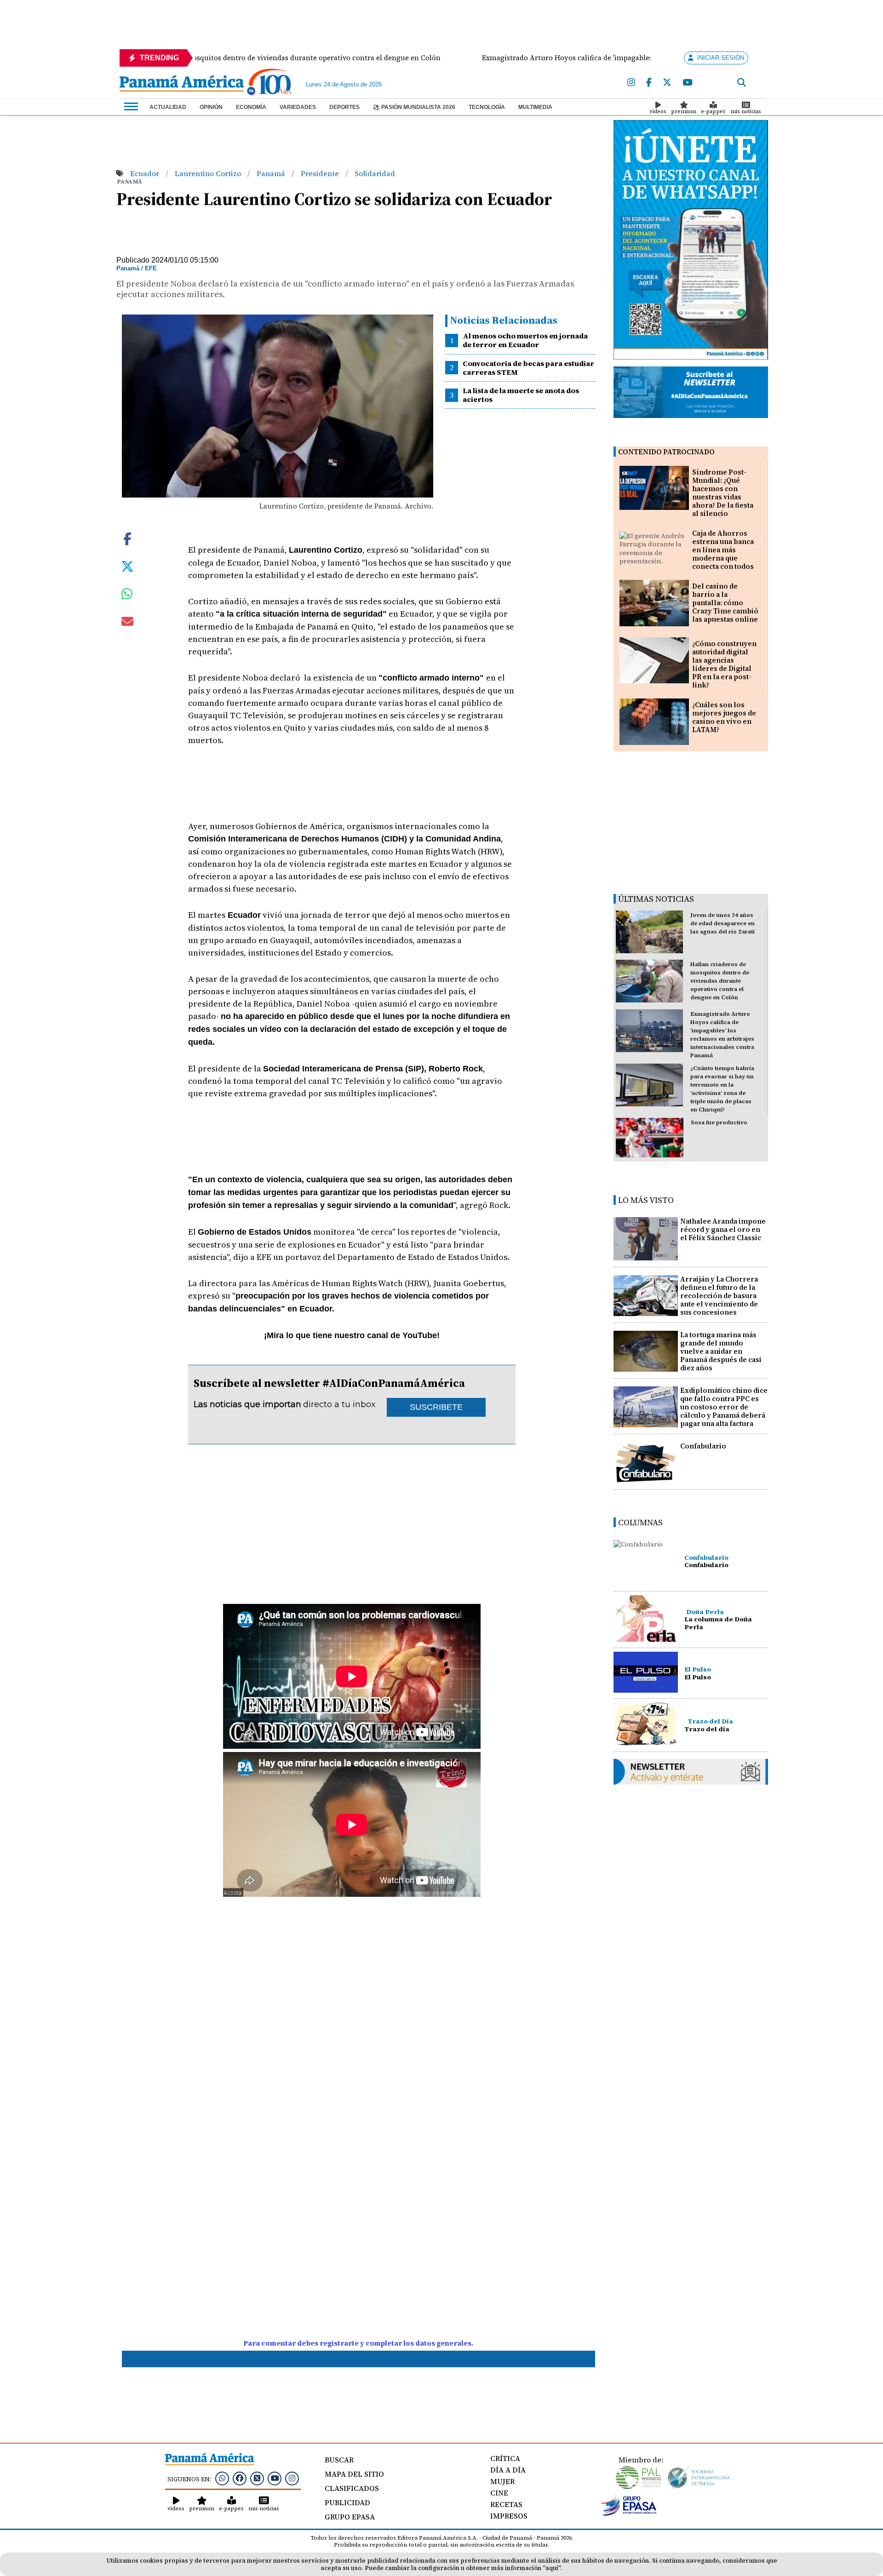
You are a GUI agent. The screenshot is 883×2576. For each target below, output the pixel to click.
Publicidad (347, 2502)
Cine (499, 2493)
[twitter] (667, 83)
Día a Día (508, 2470)
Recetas (506, 2504)
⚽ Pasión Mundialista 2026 (414, 107)
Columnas (640, 1522)
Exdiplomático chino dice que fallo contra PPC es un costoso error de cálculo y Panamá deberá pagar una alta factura (724, 1407)
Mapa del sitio (354, 2474)
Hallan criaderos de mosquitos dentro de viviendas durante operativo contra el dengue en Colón (720, 981)
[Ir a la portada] (182, 84)
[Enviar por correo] (127, 623)
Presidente (321, 173)
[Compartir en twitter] (127, 565)
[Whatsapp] (222, 2478)
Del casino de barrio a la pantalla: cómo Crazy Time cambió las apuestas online (725, 603)
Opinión (211, 107)
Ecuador (146, 173)
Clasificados (352, 2488)
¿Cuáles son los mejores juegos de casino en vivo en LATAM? (724, 717)
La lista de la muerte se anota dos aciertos (521, 395)
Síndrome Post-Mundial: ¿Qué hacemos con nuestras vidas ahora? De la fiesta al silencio (723, 493)
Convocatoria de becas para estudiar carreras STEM (528, 368)
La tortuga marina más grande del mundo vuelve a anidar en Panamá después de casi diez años (721, 1351)
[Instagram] (631, 83)
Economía (251, 107)
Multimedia (535, 107)
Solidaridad (375, 173)
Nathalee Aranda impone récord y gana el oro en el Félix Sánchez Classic (723, 1229)
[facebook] (649, 83)
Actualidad (168, 107)
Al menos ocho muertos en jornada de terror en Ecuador (525, 340)
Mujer (502, 2481)
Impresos (509, 2516)
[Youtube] (687, 83)
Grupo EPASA (350, 2517)
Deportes (344, 107)
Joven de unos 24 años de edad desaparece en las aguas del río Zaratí (722, 923)
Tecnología (487, 107)
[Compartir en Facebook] (127, 538)
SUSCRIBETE (436, 1407)
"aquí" (552, 2568)
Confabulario (703, 1446)
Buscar (339, 2460)
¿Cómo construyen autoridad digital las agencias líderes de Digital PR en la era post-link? (724, 664)
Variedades (298, 107)
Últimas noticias (656, 899)
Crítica (505, 2458)
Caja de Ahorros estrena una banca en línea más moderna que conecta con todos (723, 550)
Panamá (272, 173)
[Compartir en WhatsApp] (127, 596)
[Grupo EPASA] (629, 2513)
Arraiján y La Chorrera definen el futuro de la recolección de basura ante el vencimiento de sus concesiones (719, 1296)
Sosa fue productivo (719, 1122)
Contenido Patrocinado (666, 452)
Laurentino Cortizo (209, 173)
